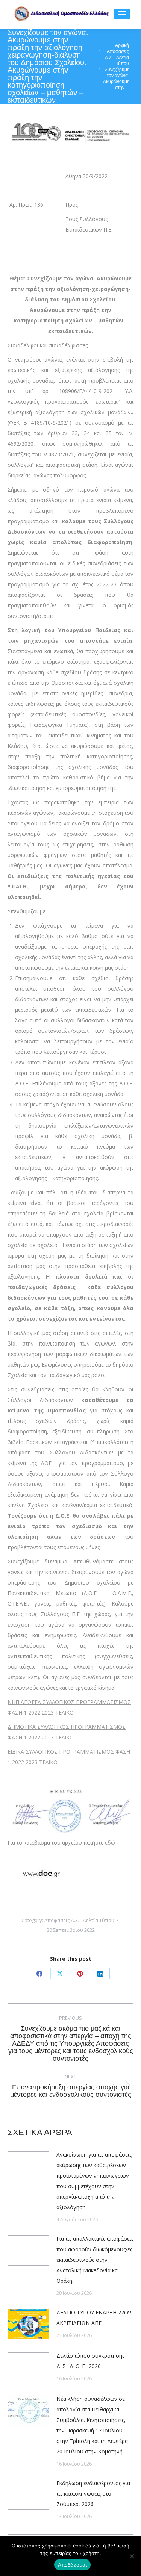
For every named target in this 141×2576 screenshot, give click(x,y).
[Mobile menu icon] (122, 14)
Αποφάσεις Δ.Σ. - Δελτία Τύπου (79, 1920)
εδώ (110, 1843)
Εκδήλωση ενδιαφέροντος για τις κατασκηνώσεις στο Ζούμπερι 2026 (93, 2494)
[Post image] (28, 2166)
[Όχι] (132, 2556)
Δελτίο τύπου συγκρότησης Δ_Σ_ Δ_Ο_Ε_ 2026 (90, 2361)
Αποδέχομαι (72, 2565)
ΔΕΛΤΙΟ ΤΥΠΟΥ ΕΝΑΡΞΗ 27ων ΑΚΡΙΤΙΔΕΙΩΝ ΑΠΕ (94, 2318)
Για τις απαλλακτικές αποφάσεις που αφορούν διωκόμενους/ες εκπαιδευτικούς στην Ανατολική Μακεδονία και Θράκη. (95, 2260)
